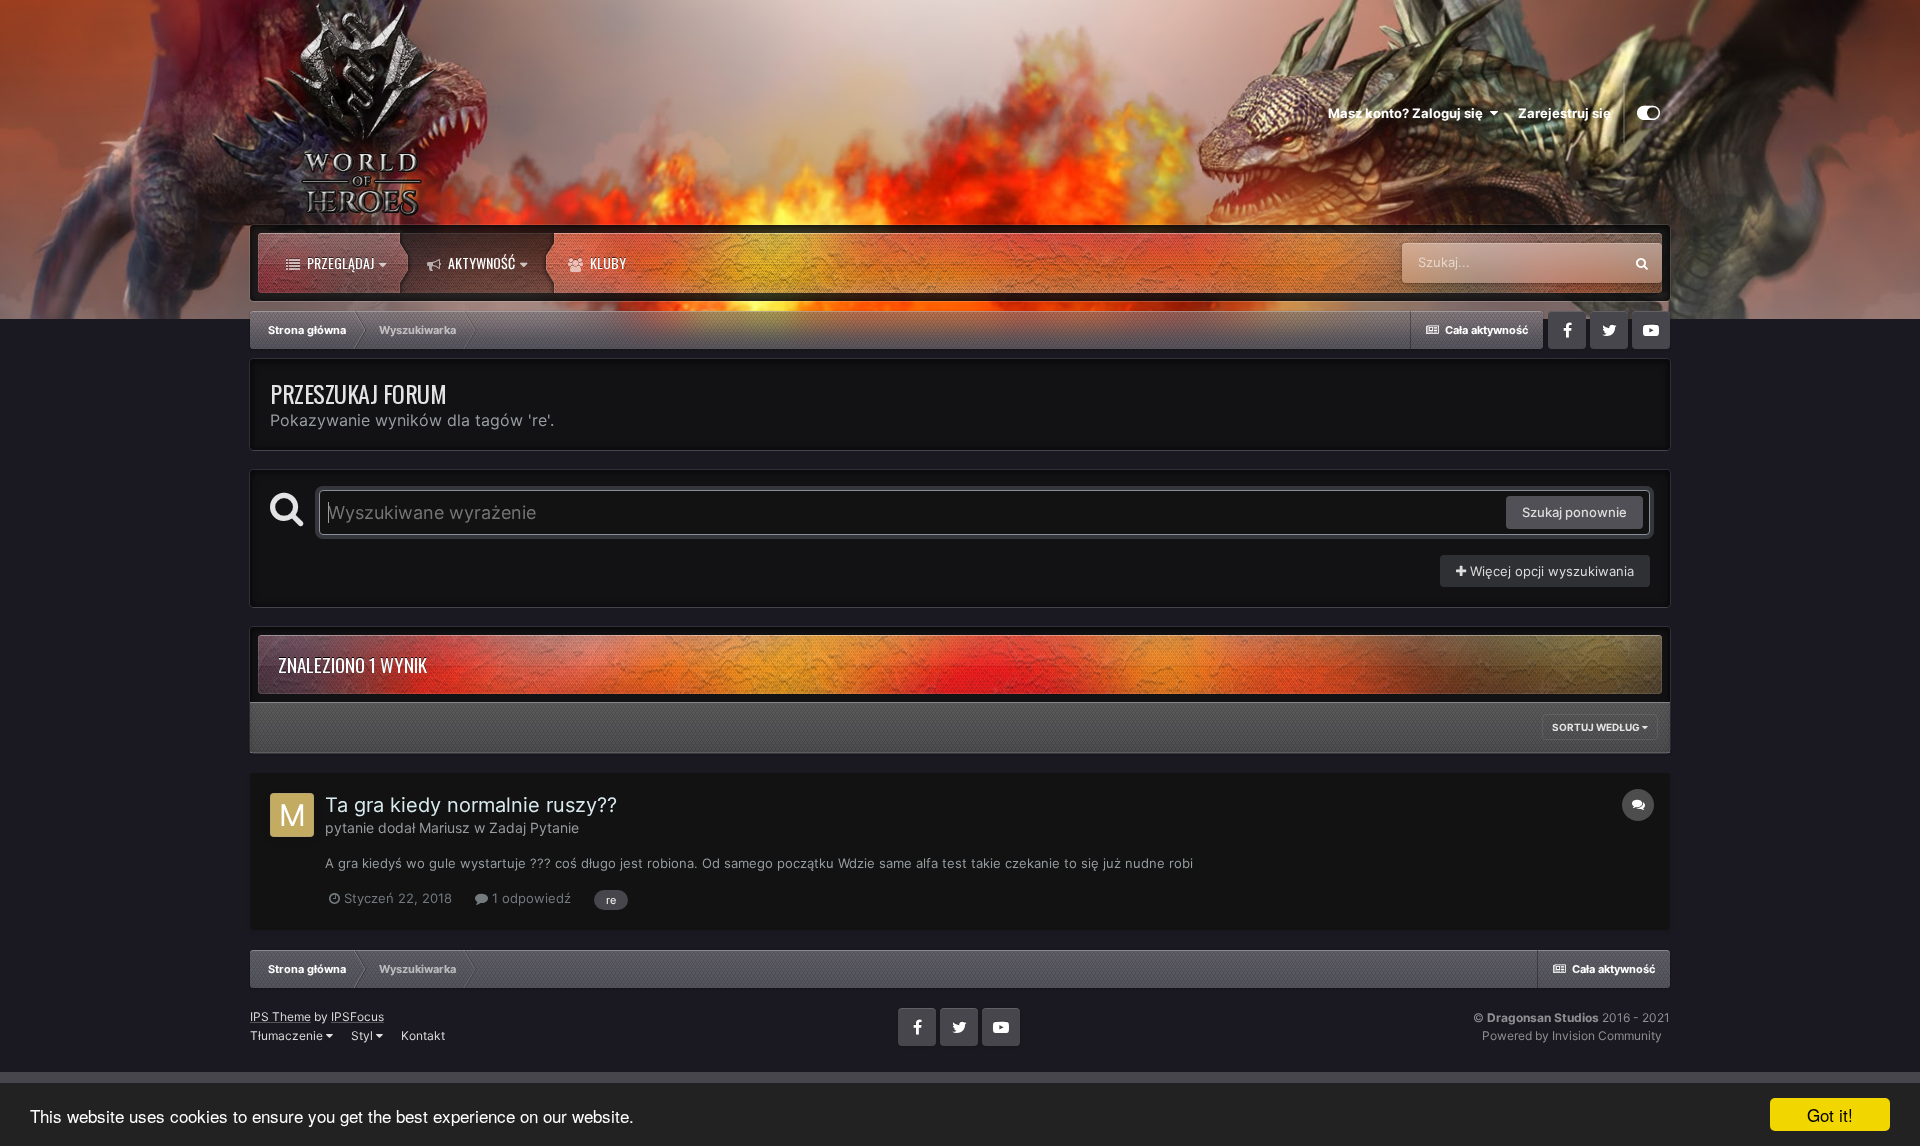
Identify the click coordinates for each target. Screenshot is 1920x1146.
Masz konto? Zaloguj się (1408, 113)
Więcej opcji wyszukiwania (1550, 571)
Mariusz (444, 827)
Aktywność (480, 262)
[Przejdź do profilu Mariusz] (292, 815)
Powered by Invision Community (1572, 1035)
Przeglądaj (339, 262)
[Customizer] (1648, 113)
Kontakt (423, 1035)
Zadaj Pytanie (534, 827)
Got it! (1830, 1114)
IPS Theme (280, 1016)
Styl (363, 1035)
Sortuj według (1597, 727)
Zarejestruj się (1564, 113)
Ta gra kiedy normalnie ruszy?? (471, 805)
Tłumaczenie (288, 1035)
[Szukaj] (1642, 263)
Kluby (606, 262)
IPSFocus (357, 1016)
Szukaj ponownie (1574, 512)
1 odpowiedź (529, 898)
